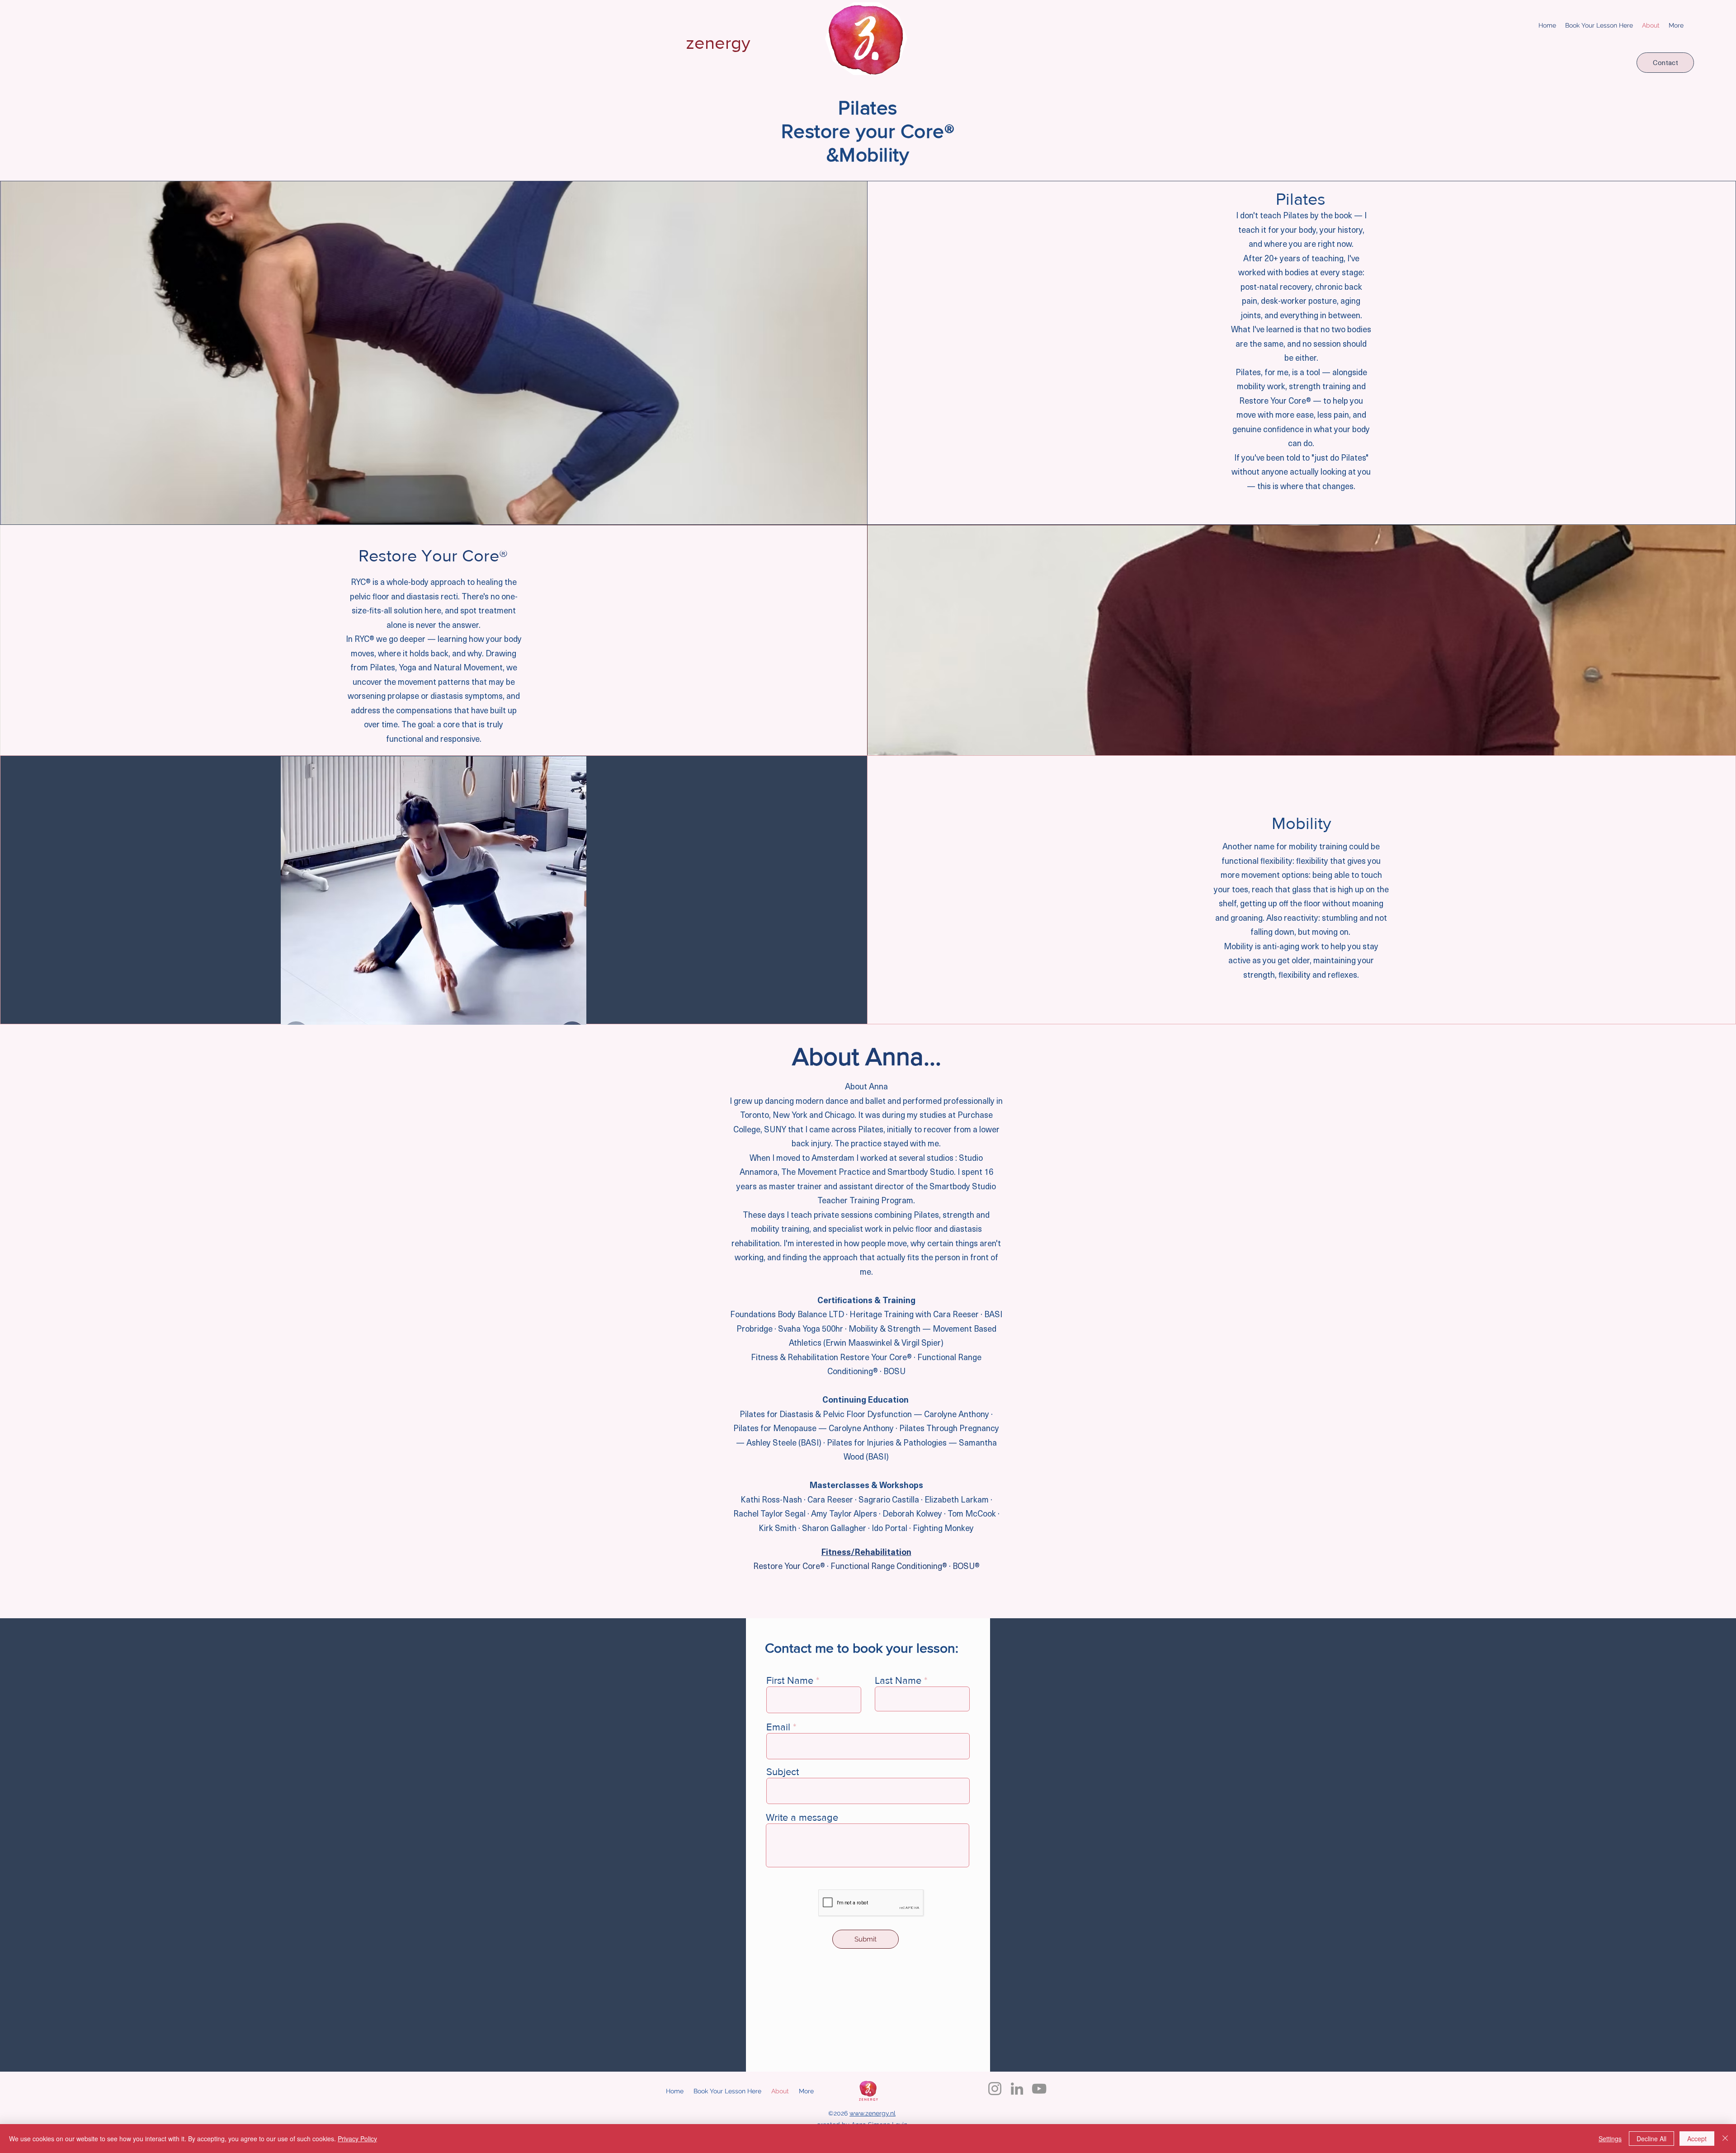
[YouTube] (1039, 2089)
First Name (790, 1681)
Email (778, 1727)
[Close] (1725, 2139)
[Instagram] (995, 2089)
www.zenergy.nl (873, 2113)
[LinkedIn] (1017, 2089)
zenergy (718, 42)
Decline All (1651, 2139)
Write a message (802, 1818)
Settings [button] (1610, 2139)
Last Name (898, 1681)
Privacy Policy (357, 2139)
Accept (1697, 2139)
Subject (783, 1772)
